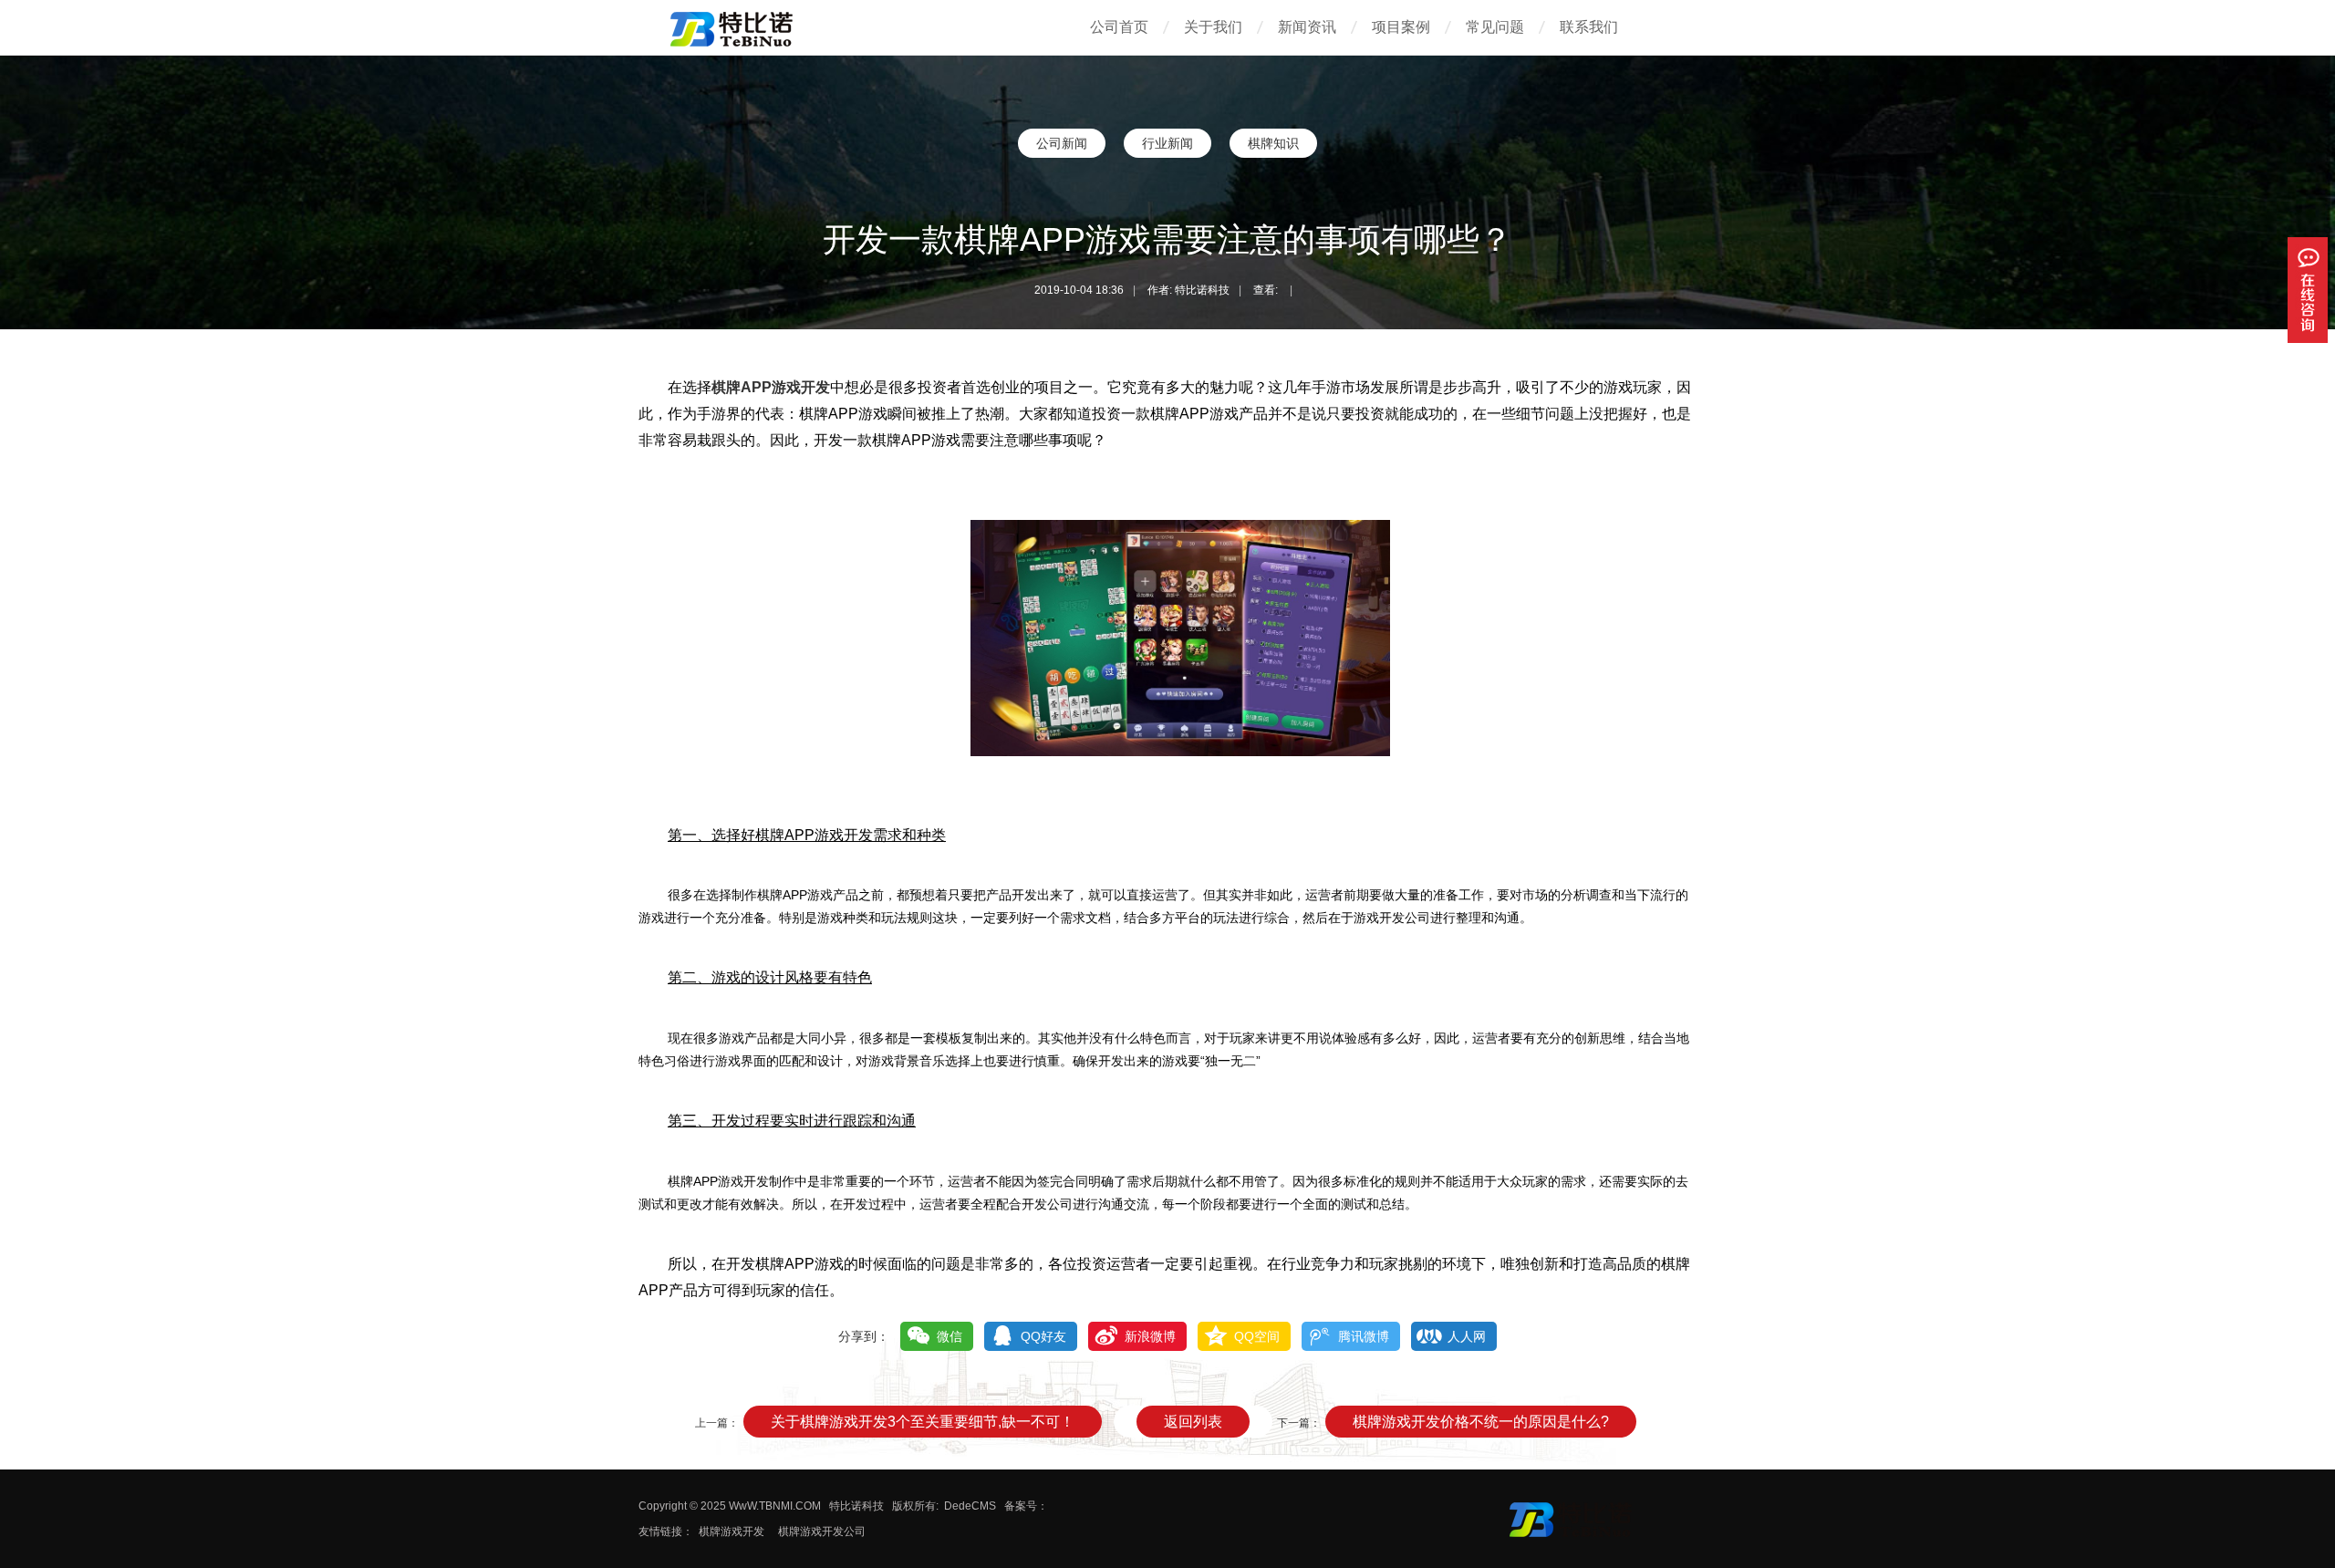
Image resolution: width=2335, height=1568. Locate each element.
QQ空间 (1257, 1336)
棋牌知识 (1273, 143)
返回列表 (1193, 1422)
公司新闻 (1062, 143)
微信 (950, 1336)
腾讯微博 (1364, 1336)
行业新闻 (1167, 143)
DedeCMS (970, 1506)
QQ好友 (1043, 1336)
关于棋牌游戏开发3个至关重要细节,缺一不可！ (923, 1422)
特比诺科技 (856, 1506)
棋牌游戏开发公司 (822, 1532)
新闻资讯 (1307, 27)
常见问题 (1495, 27)
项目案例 (1401, 27)
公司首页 (1119, 27)
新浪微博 (1150, 1336)
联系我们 (1589, 27)
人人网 (1467, 1336)
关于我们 (1213, 27)
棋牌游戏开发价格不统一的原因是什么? (1481, 1422)
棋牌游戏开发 (732, 1532)
